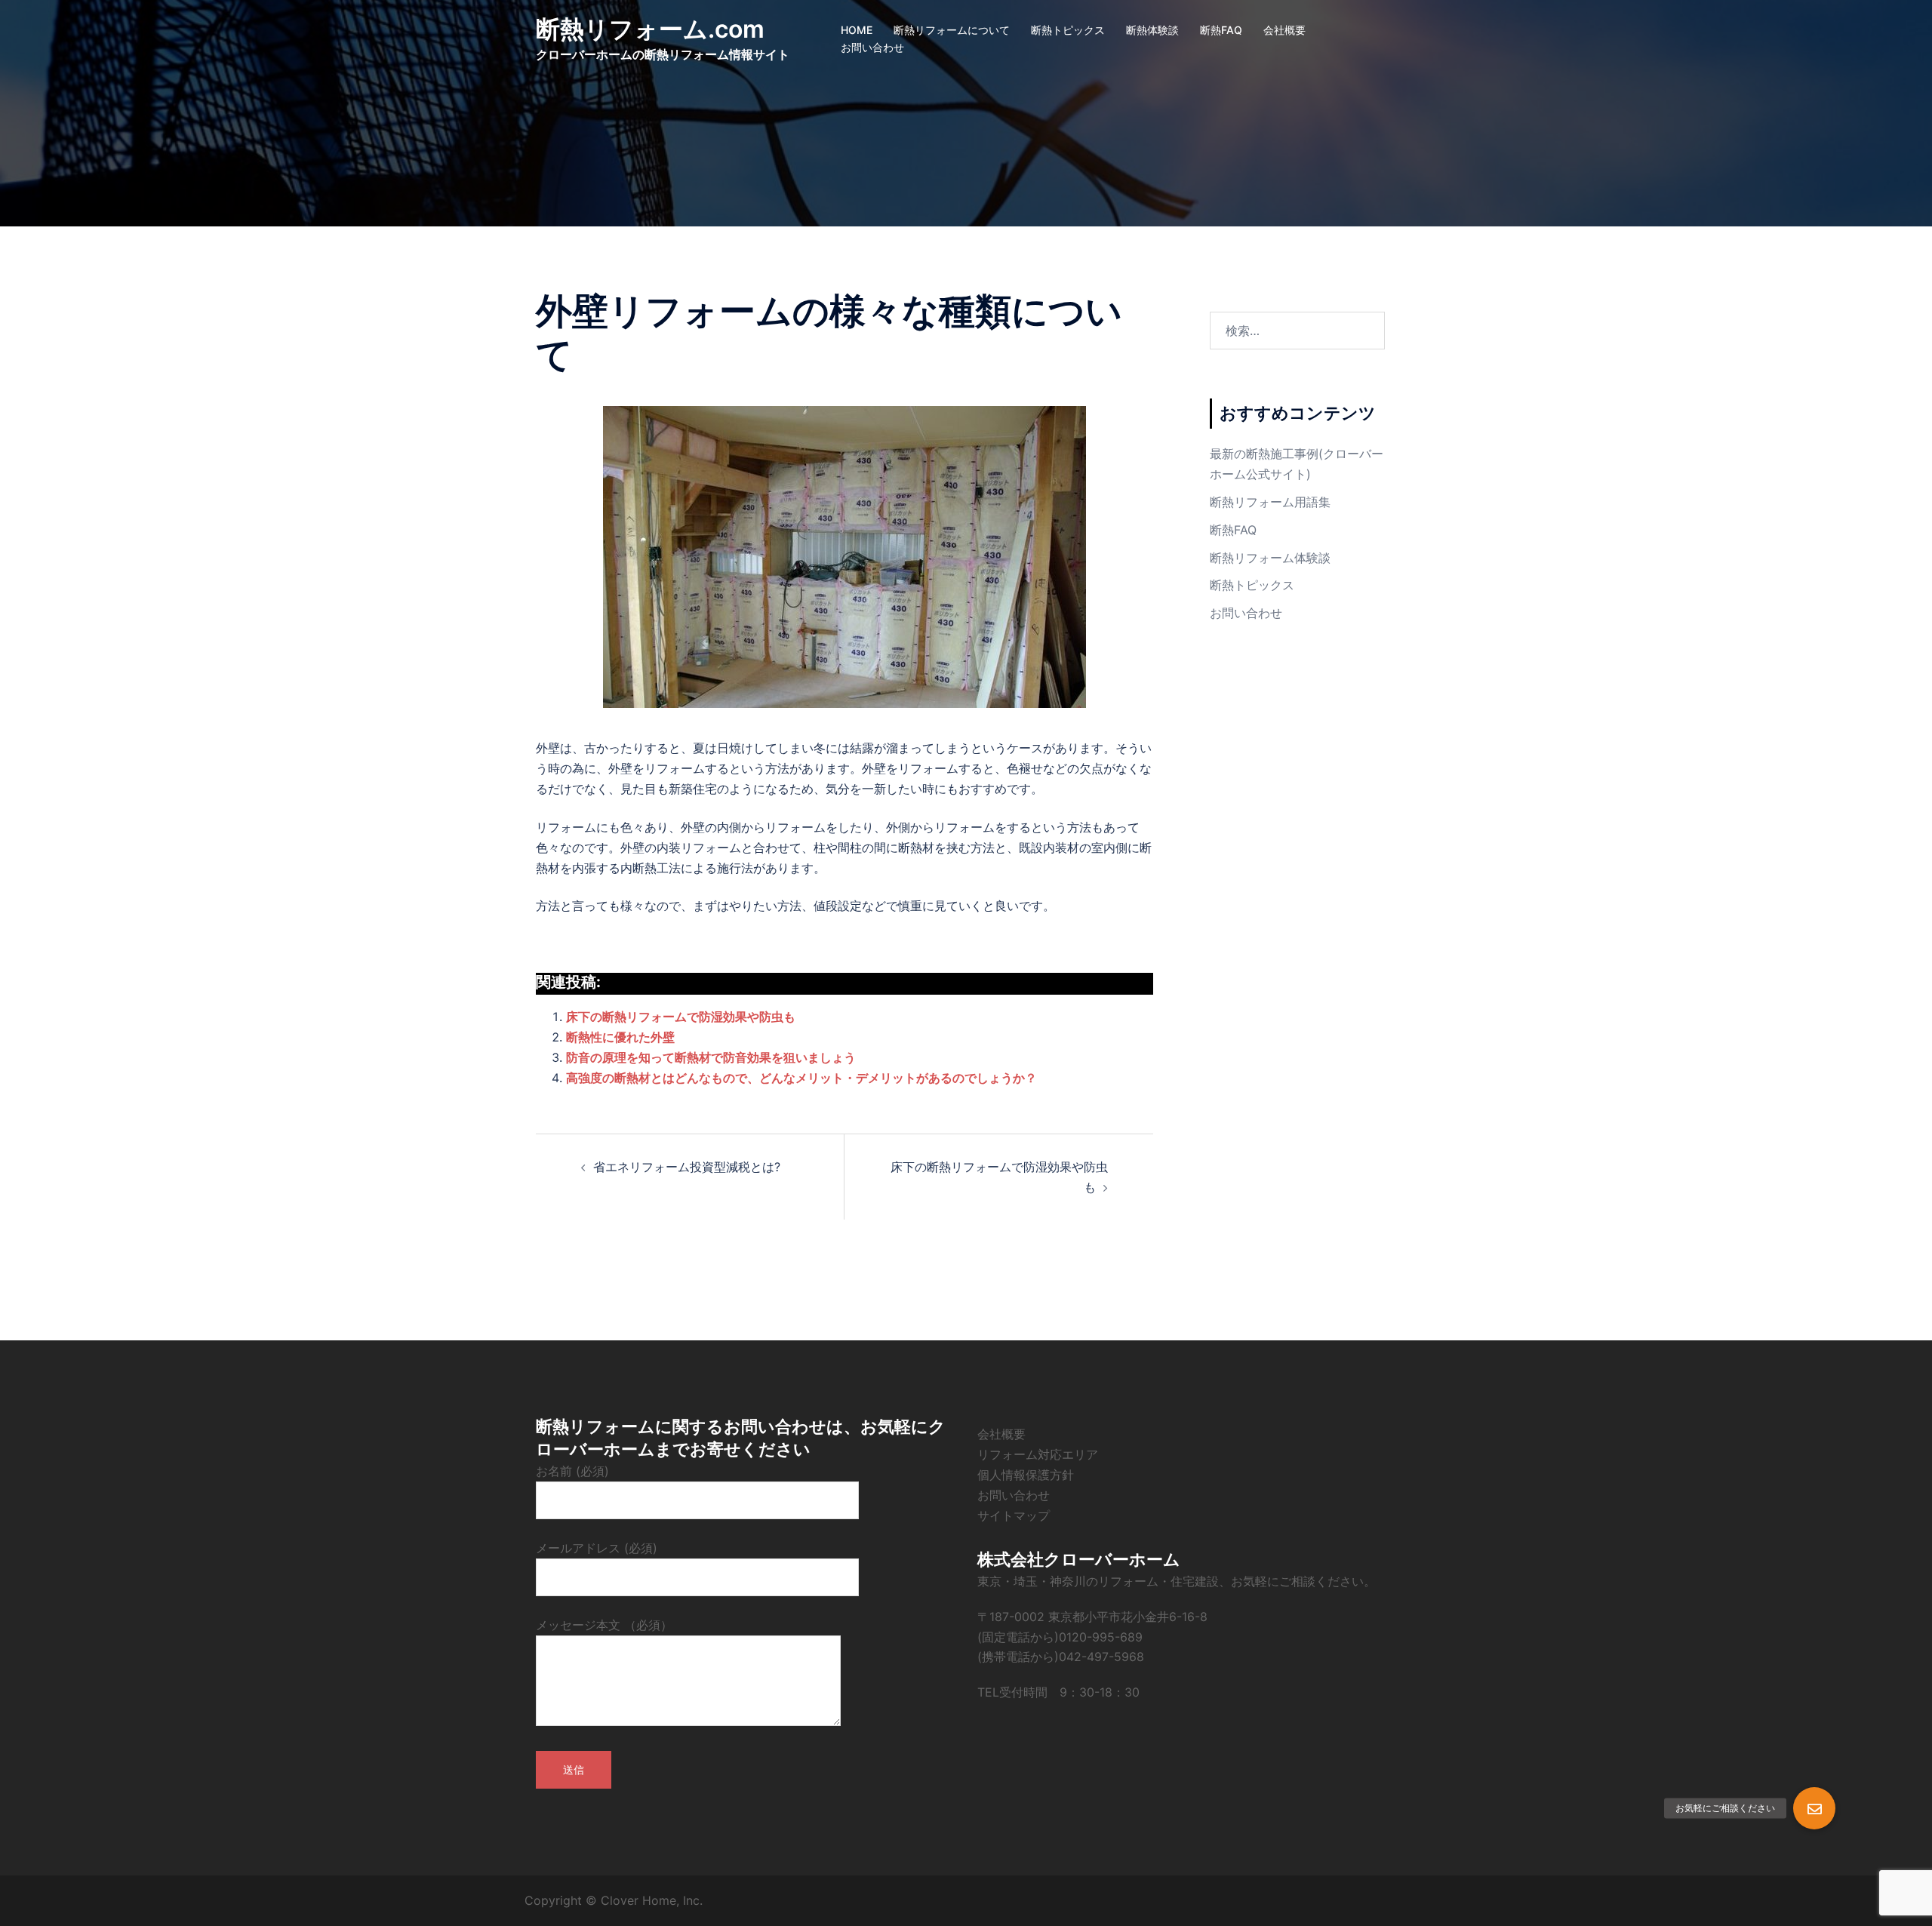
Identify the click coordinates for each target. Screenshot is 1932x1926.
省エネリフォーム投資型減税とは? (687, 1167)
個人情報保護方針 (1026, 1475)
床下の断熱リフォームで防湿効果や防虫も (681, 1017)
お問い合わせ (872, 47)
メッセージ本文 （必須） (604, 1625)
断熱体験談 (1152, 30)
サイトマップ (1014, 1515)
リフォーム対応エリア (1038, 1454)
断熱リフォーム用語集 (1270, 502)
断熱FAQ (1221, 30)
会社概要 (1284, 30)
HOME (857, 30)
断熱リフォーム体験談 (1270, 558)
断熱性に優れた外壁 (620, 1037)
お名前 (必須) (572, 1471)
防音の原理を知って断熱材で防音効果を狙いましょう (711, 1057)
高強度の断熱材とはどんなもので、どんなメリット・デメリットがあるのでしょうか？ (801, 1078)
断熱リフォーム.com (650, 29)
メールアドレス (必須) (597, 1548)
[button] (1814, 1808)
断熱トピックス (1068, 30)
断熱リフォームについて (952, 30)
